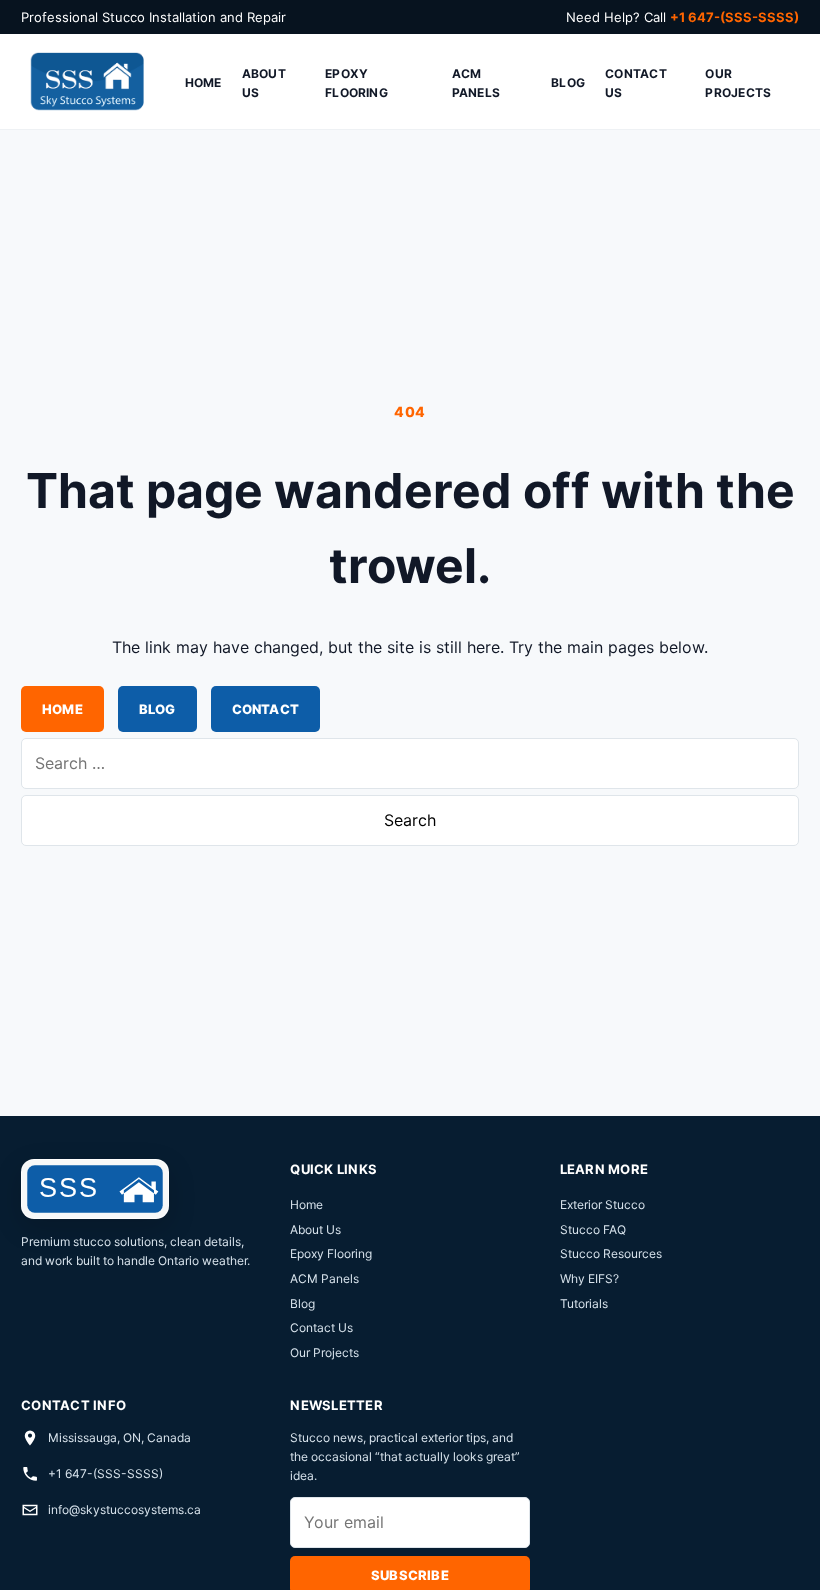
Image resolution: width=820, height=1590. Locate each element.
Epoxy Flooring (356, 83)
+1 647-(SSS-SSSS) (105, 1473)
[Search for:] (410, 763)
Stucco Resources (611, 1253)
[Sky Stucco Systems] (86, 82)
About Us (264, 83)
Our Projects (738, 83)
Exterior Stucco (602, 1204)
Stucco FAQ (593, 1229)
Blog (568, 82)
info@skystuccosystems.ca (124, 1509)
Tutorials (584, 1303)
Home (203, 82)
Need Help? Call (682, 17)
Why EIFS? (589, 1278)
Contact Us (636, 83)
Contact (265, 709)
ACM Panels (476, 83)
